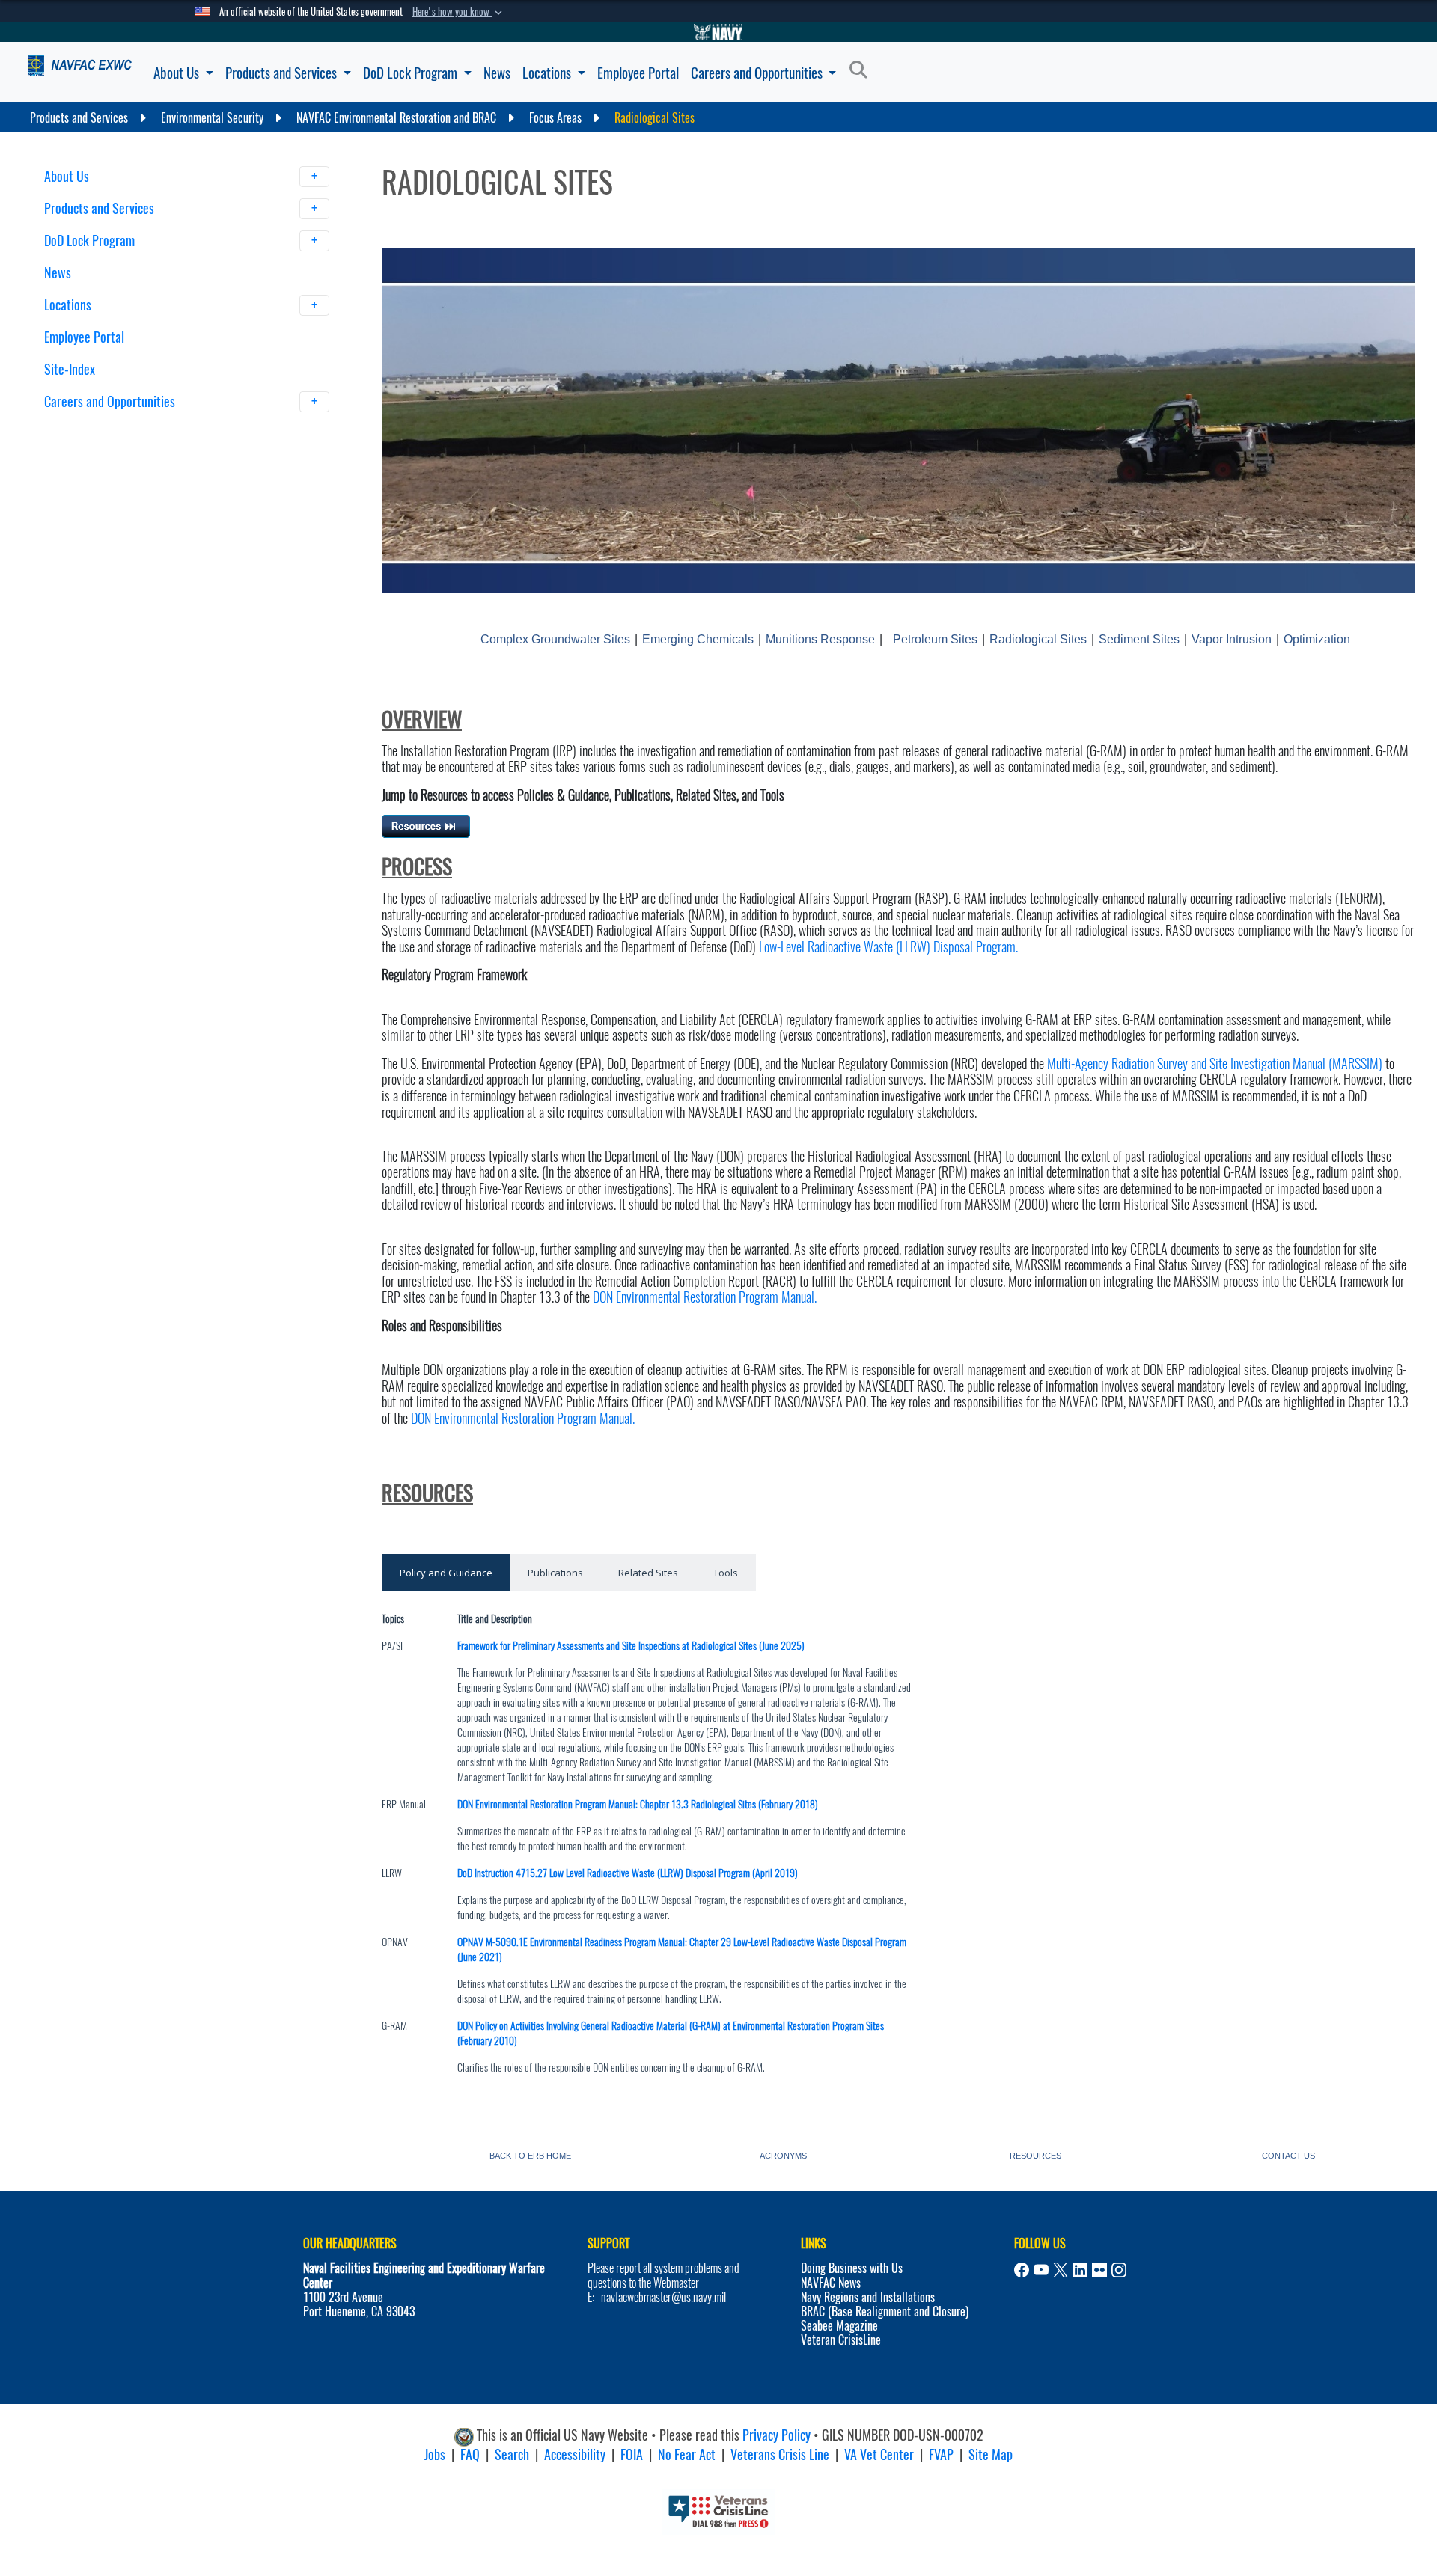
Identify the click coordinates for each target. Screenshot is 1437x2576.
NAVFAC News (831, 2283)
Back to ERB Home (530, 2154)
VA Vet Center (879, 2454)
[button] (459, 12)
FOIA (632, 2454)
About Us (178, 73)
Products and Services (283, 73)
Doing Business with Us (852, 2268)
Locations (548, 73)
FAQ (470, 2454)
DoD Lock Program (412, 73)
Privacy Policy (777, 2435)
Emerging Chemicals (698, 639)
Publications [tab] (555, 1573)
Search (512, 2454)
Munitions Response (820, 639)
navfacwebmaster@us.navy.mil (663, 2297)
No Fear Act (687, 2454)
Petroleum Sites (935, 639)
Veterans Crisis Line (780, 2454)
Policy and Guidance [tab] (446, 1573)
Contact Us (1288, 2154)
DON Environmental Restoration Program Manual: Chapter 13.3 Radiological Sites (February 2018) (638, 1804)
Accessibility (575, 2454)
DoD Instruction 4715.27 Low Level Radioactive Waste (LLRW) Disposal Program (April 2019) (628, 1873)
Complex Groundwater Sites (555, 639)
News (497, 73)
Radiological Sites (1038, 639)
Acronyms (783, 2154)
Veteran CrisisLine (841, 2340)
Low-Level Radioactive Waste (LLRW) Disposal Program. (887, 947)
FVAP (941, 2454)
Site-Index (70, 369)
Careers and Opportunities (758, 73)
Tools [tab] (726, 1573)
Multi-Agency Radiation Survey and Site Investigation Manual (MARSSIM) (1215, 1064)
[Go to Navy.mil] (718, 32)
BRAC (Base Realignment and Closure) (885, 2312)
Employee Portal (638, 73)
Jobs (435, 2454)
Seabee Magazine (839, 2326)
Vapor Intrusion (1232, 639)
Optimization (1317, 639)
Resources (1035, 2154)
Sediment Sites (1139, 639)
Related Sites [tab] (648, 1573)
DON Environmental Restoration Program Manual (704, 1297)
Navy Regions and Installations (868, 2297)
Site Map (991, 2454)
